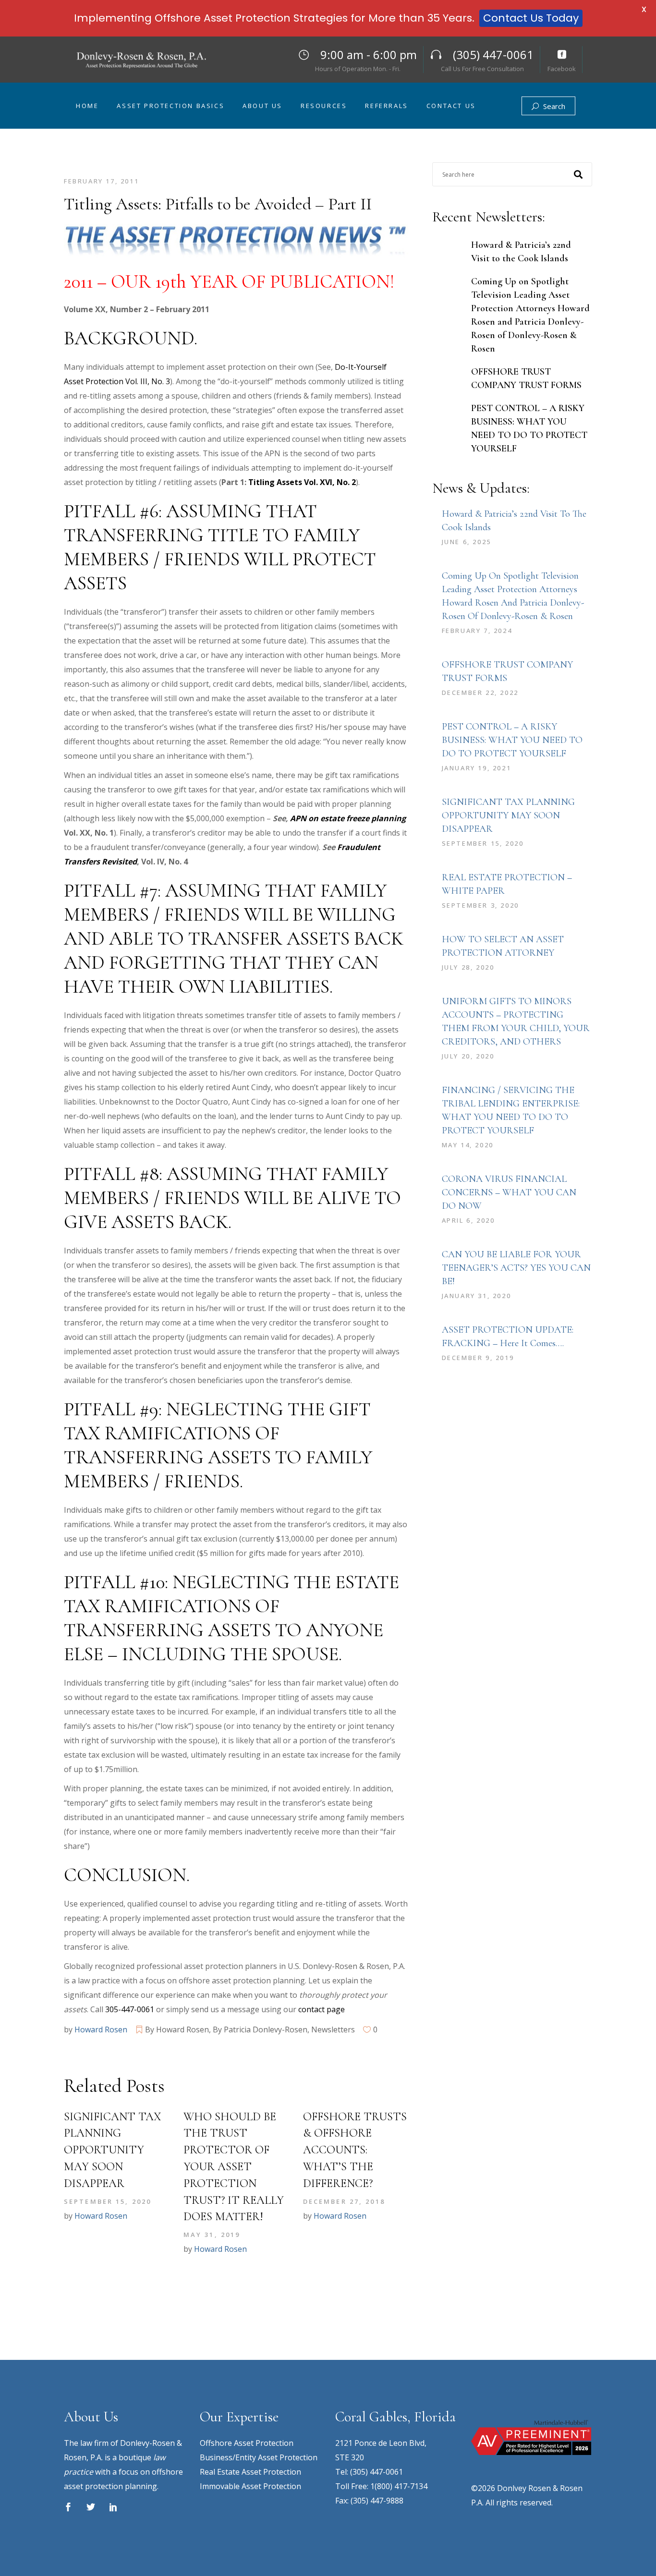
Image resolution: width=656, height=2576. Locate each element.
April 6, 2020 (468, 1220)
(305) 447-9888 (377, 2501)
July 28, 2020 (468, 967)
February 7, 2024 (477, 631)
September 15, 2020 (108, 2201)
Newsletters (333, 2029)
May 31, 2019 (212, 2235)
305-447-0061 (130, 2009)
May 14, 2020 (468, 1145)
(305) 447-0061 (377, 2472)
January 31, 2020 (477, 1296)
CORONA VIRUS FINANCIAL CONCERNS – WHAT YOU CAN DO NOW (509, 1192)
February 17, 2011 (101, 181)
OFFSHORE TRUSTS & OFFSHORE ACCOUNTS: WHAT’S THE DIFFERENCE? (355, 2150)
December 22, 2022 (480, 693)
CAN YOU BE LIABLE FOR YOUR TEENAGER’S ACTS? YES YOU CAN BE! (516, 1268)
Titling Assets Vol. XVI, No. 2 (302, 482)
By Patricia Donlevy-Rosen (260, 2029)
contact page (322, 2009)
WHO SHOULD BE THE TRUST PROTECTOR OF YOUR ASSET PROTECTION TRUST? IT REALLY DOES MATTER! (234, 2167)
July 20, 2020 (468, 1056)
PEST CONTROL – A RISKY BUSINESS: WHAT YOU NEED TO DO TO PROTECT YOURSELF (512, 740)
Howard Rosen (101, 2029)
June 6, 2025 (467, 542)
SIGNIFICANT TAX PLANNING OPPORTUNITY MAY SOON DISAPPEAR (113, 2150)
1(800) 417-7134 (399, 2486)
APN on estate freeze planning (348, 818)
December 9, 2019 (478, 1358)
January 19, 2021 (477, 768)
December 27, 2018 (344, 2201)
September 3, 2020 (480, 905)
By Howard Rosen (177, 2029)
